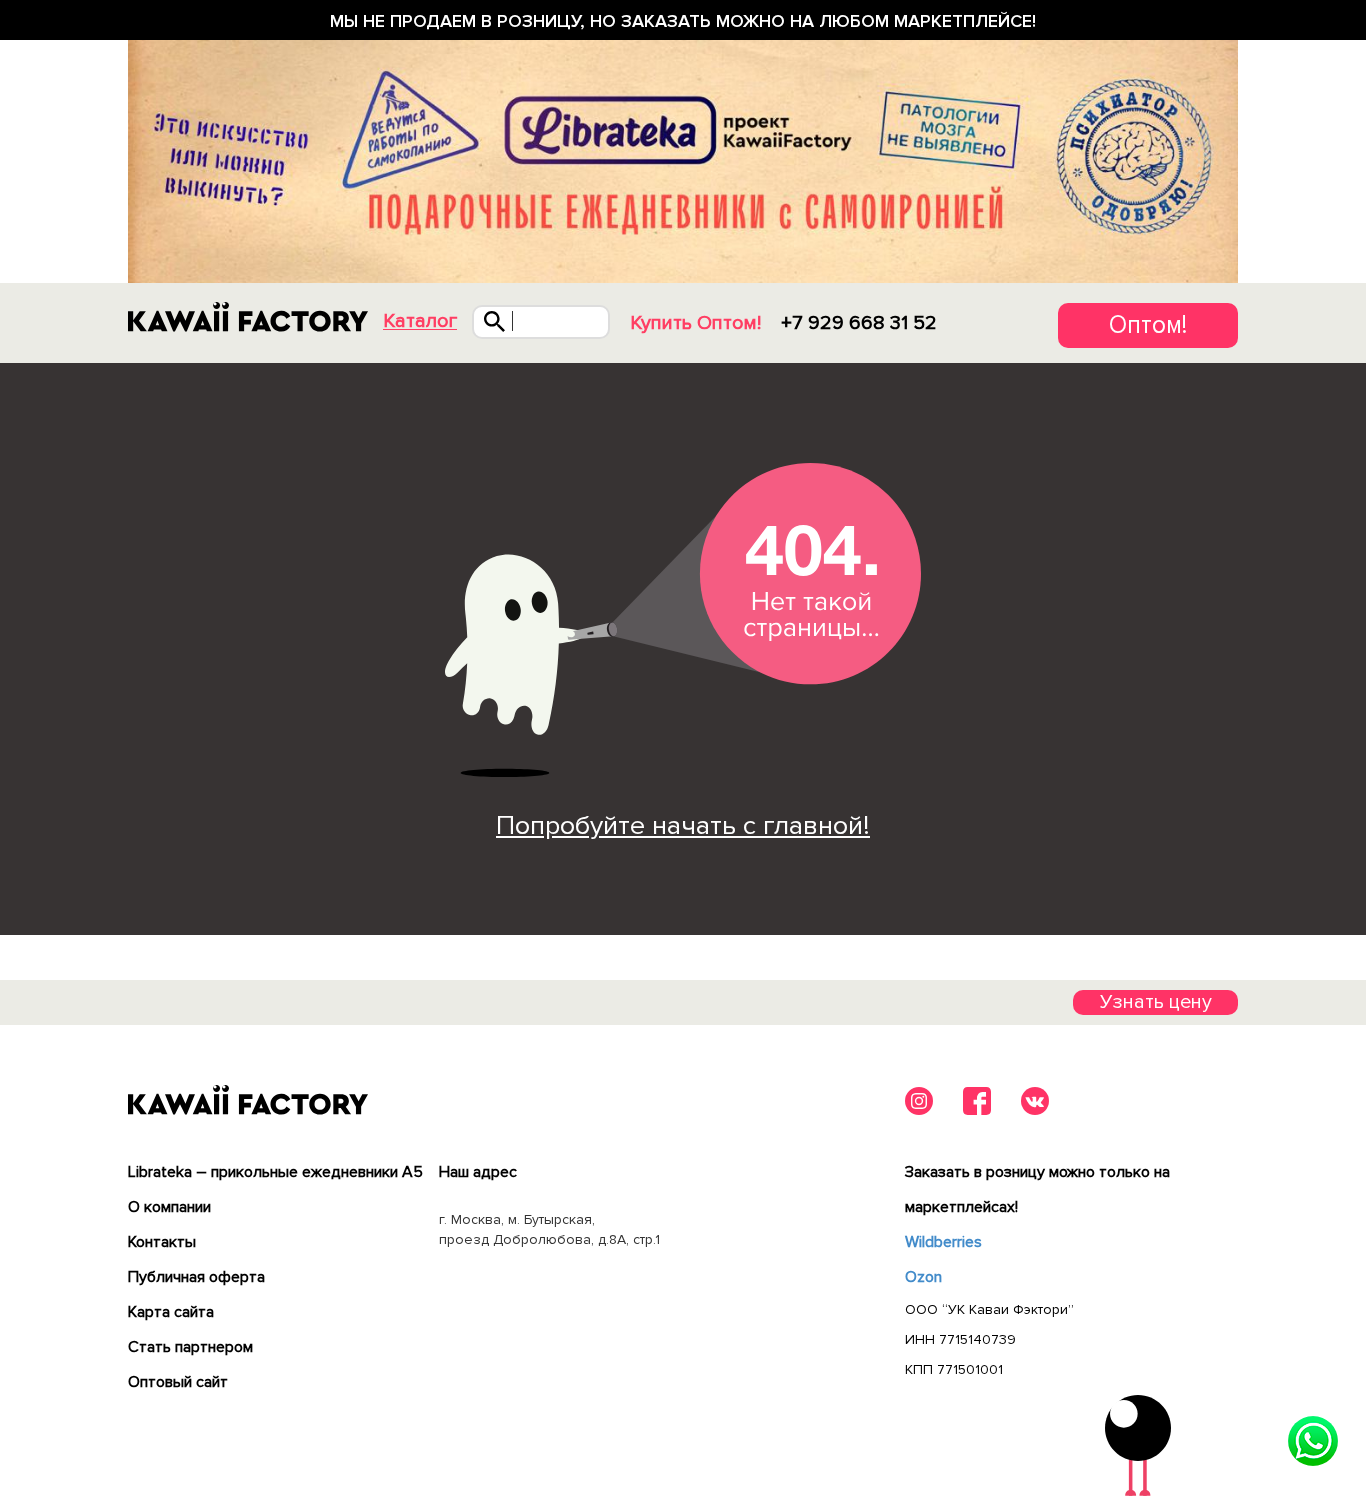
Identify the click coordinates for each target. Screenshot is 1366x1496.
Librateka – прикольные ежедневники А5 (275, 1172)
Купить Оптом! (695, 323)
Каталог (420, 321)
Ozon (923, 1277)
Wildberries (943, 1242)
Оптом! (1148, 325)
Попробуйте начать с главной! (683, 825)
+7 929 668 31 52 (859, 323)
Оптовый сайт (178, 1382)
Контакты (162, 1242)
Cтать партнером (190, 1347)
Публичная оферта (196, 1277)
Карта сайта (171, 1312)
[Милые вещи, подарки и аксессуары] (248, 317)
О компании (169, 1207)
